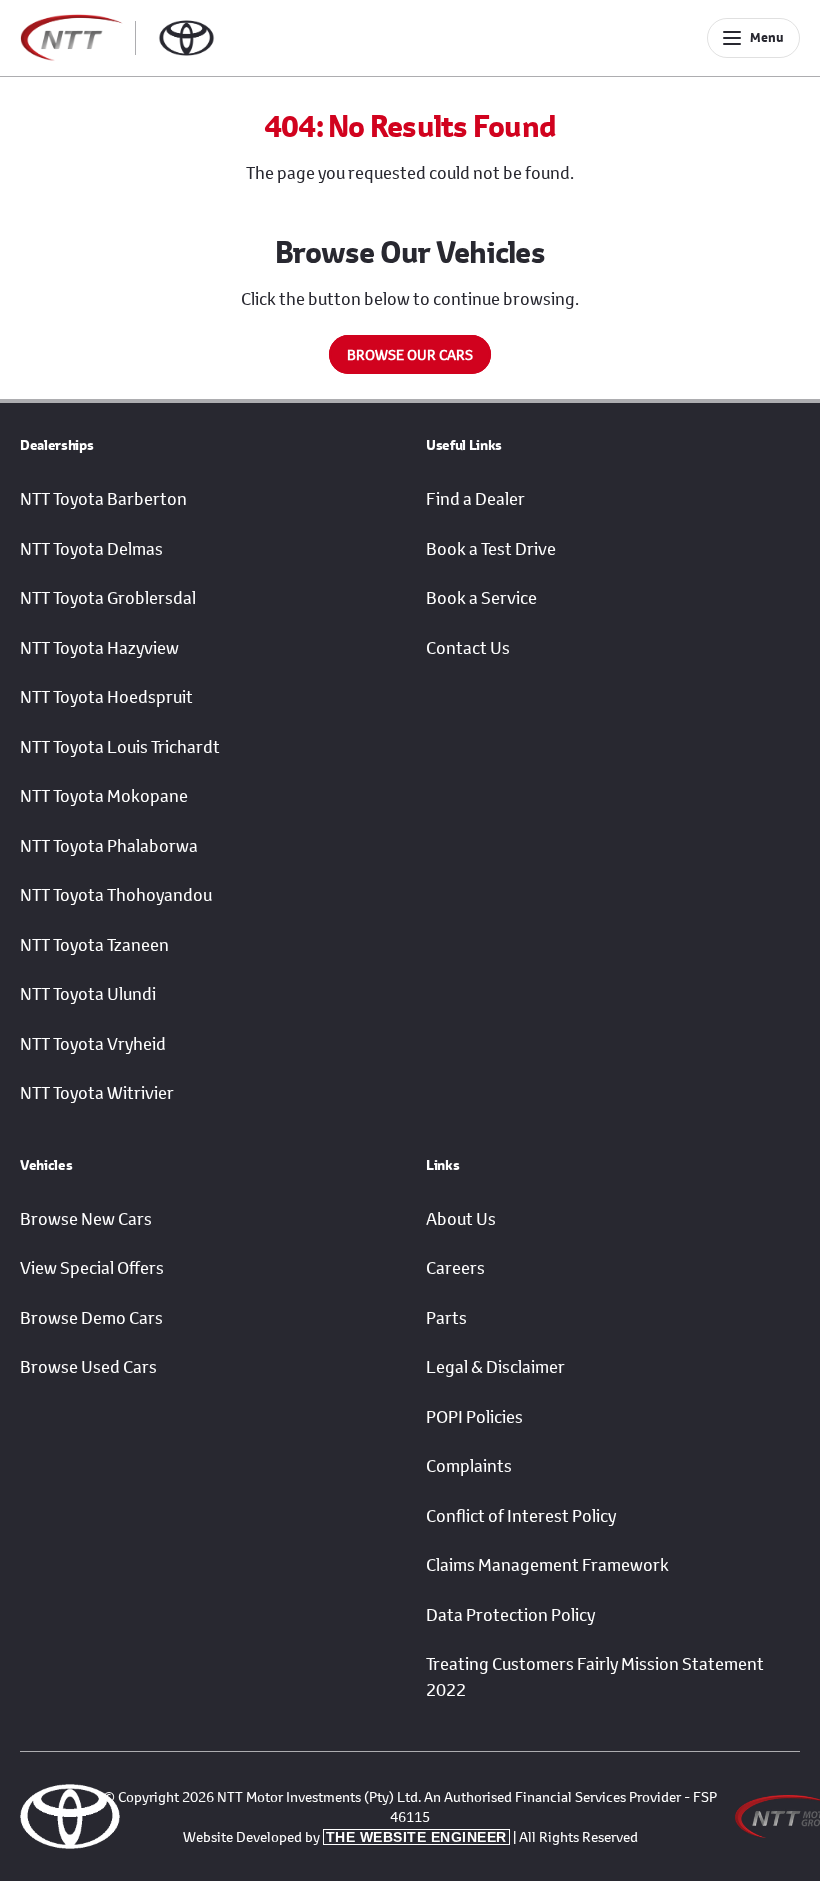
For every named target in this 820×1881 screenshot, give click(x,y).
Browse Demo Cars (91, 1318)
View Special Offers (92, 1268)
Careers (455, 1268)
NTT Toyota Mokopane (104, 796)
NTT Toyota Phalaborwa (109, 846)
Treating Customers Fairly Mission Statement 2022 (595, 1677)
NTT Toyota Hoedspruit (106, 697)
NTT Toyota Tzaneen (94, 945)
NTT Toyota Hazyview (99, 648)
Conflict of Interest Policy (521, 1516)
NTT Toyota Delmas (91, 549)
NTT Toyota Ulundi (88, 994)
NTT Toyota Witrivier (97, 1093)
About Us (461, 1219)
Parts (446, 1318)
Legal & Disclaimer (495, 1367)
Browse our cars (410, 354)
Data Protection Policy (510, 1615)
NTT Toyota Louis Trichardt (120, 747)
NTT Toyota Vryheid (93, 1044)
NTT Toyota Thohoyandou (116, 895)
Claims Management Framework (547, 1565)
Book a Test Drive (491, 549)
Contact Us (468, 648)
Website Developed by (345, 1836)
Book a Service (481, 598)
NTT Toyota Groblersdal (108, 598)
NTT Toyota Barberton (103, 499)
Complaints (469, 1466)
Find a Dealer (475, 499)
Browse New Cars (86, 1219)
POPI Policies (474, 1417)
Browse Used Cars (88, 1367)
